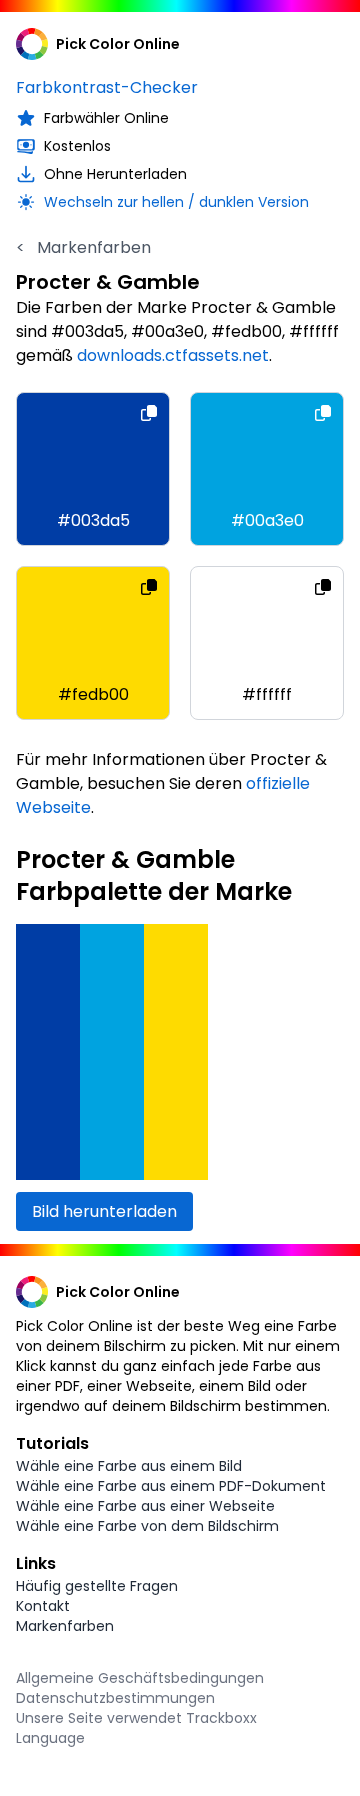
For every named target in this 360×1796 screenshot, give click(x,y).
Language (50, 1738)
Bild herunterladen (104, 1211)
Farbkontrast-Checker (107, 87)
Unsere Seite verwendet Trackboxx (136, 1718)
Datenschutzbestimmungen (115, 1698)
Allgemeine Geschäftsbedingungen (140, 1678)
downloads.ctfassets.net (173, 355)
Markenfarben (83, 247)
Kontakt (43, 1606)
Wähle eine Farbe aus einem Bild (129, 1466)
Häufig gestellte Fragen (97, 1586)
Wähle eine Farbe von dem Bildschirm (147, 1526)
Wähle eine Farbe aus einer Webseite (145, 1506)
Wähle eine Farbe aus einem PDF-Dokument (171, 1486)
